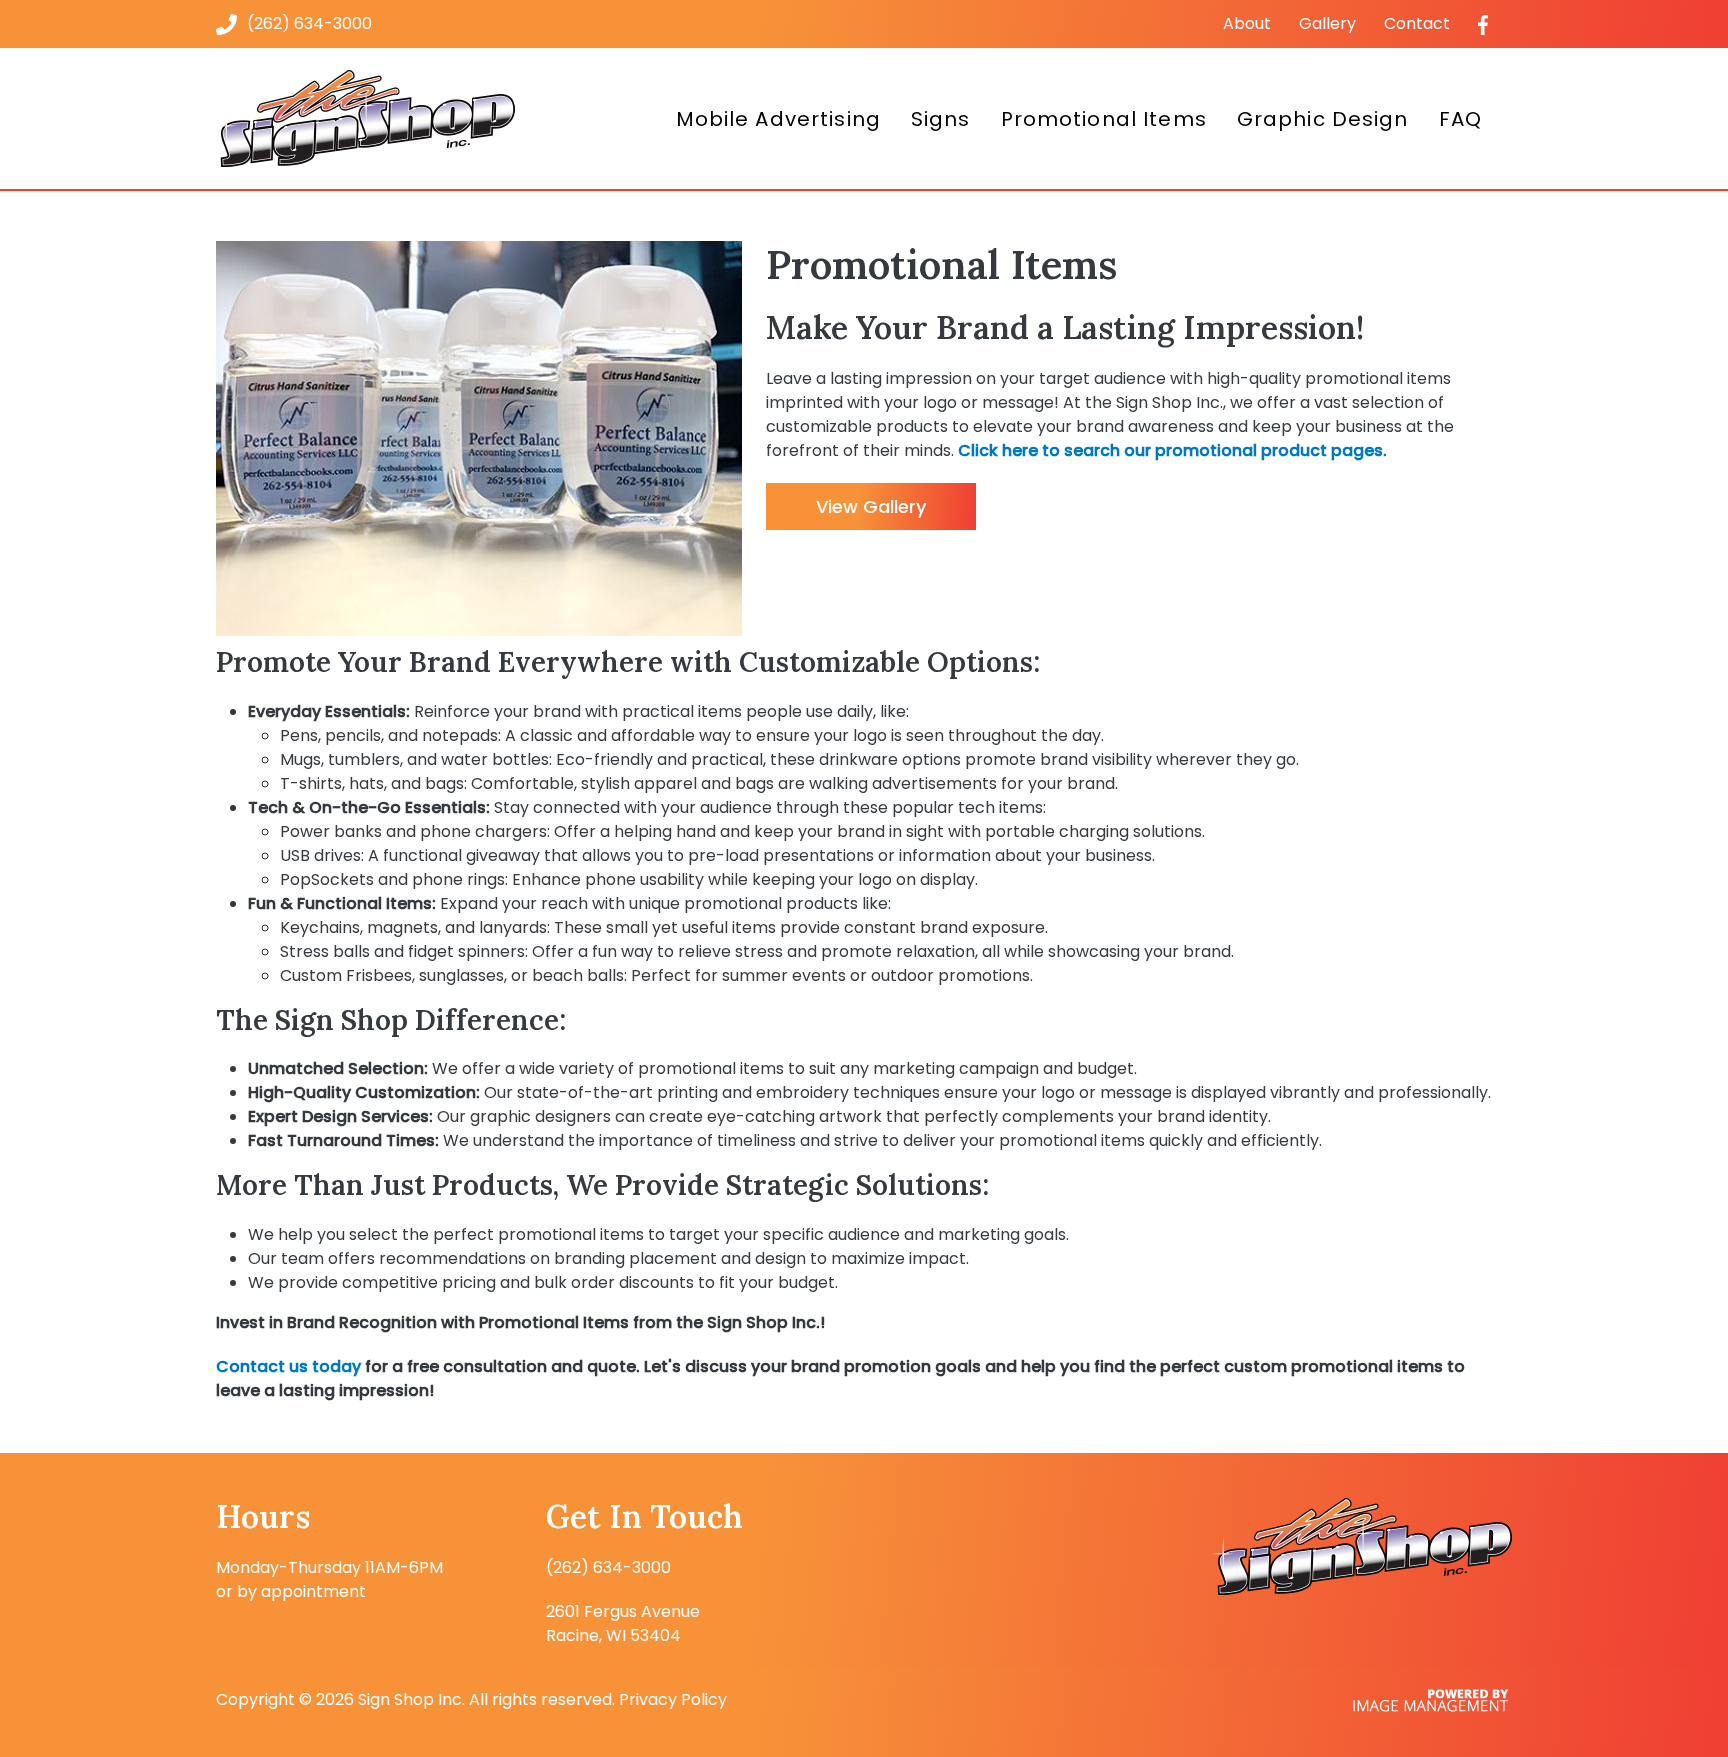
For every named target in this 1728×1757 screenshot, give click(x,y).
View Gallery (871, 506)
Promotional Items (1104, 119)
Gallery (1327, 23)
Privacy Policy (673, 1699)
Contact (1417, 23)
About (1247, 23)
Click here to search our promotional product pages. (1172, 450)
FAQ (1460, 119)
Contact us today (288, 1366)
